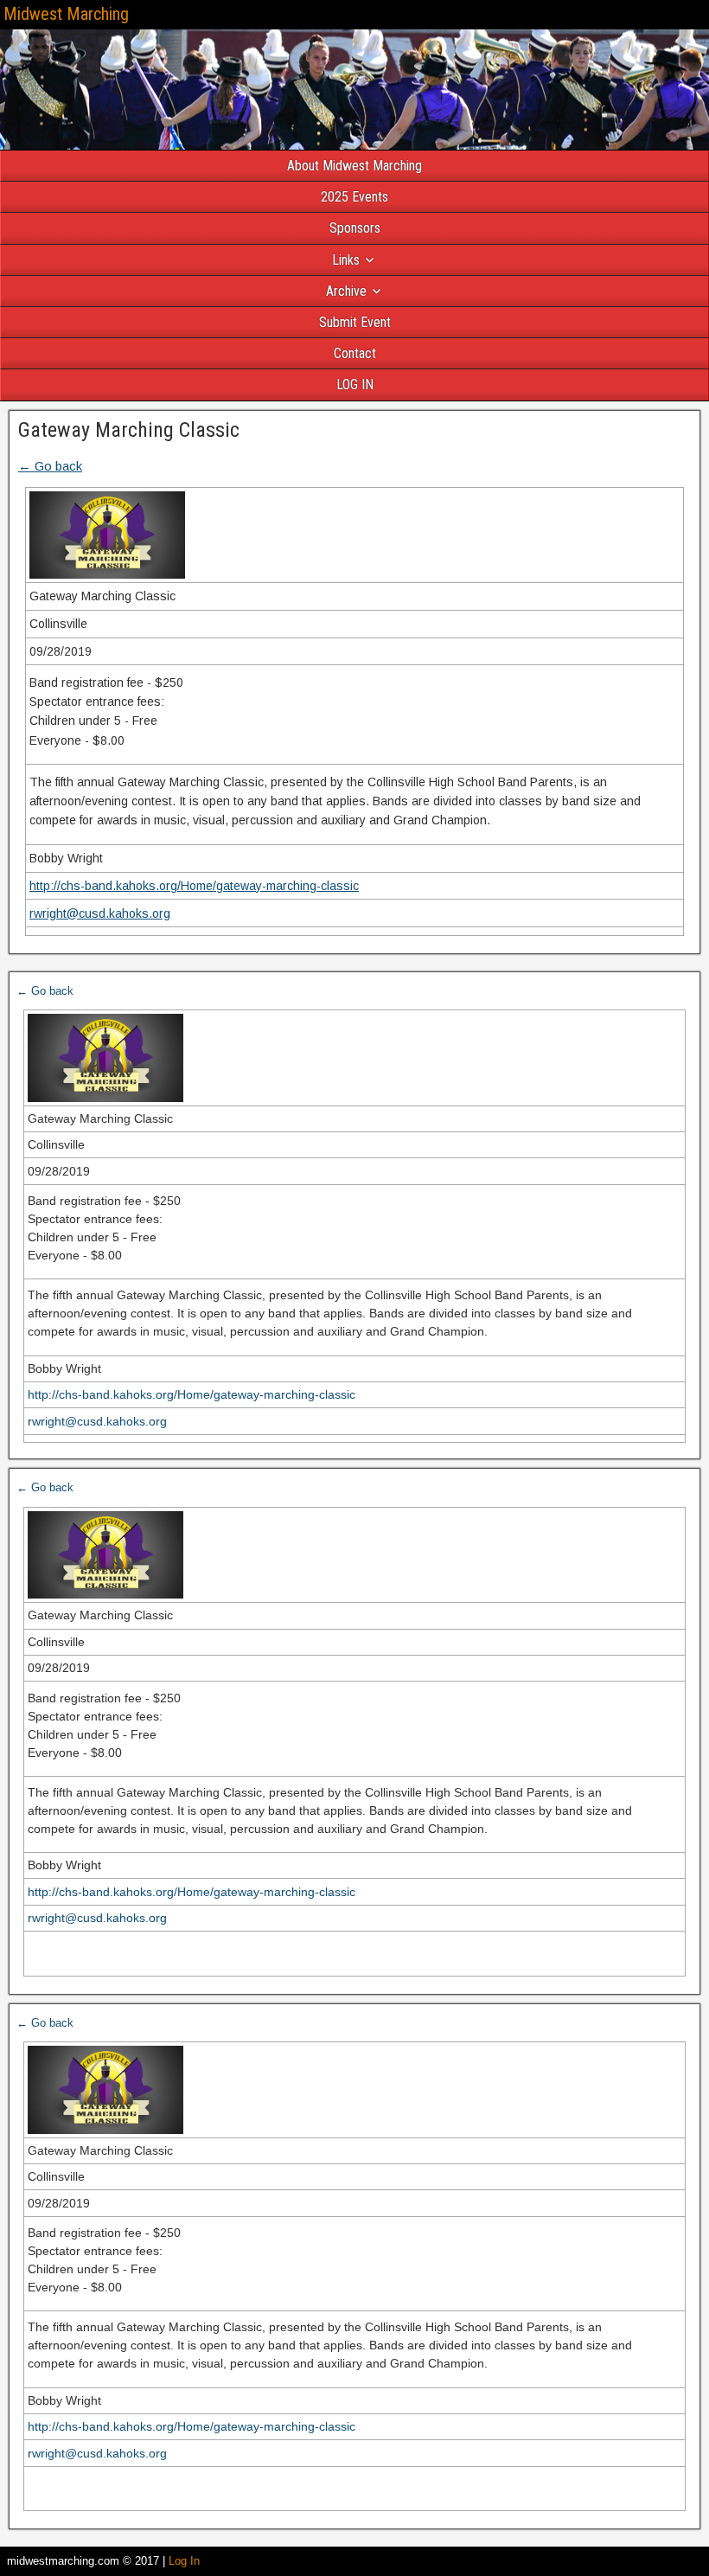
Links (346, 260)
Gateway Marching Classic (129, 430)
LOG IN (355, 384)
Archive (346, 291)
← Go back (50, 466)
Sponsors (355, 228)
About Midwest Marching (354, 166)
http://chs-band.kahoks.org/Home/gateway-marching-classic (194, 886)
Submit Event (355, 322)
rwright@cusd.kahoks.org (100, 913)
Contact (355, 353)
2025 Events (354, 197)
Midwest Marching (66, 14)
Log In (184, 2561)
